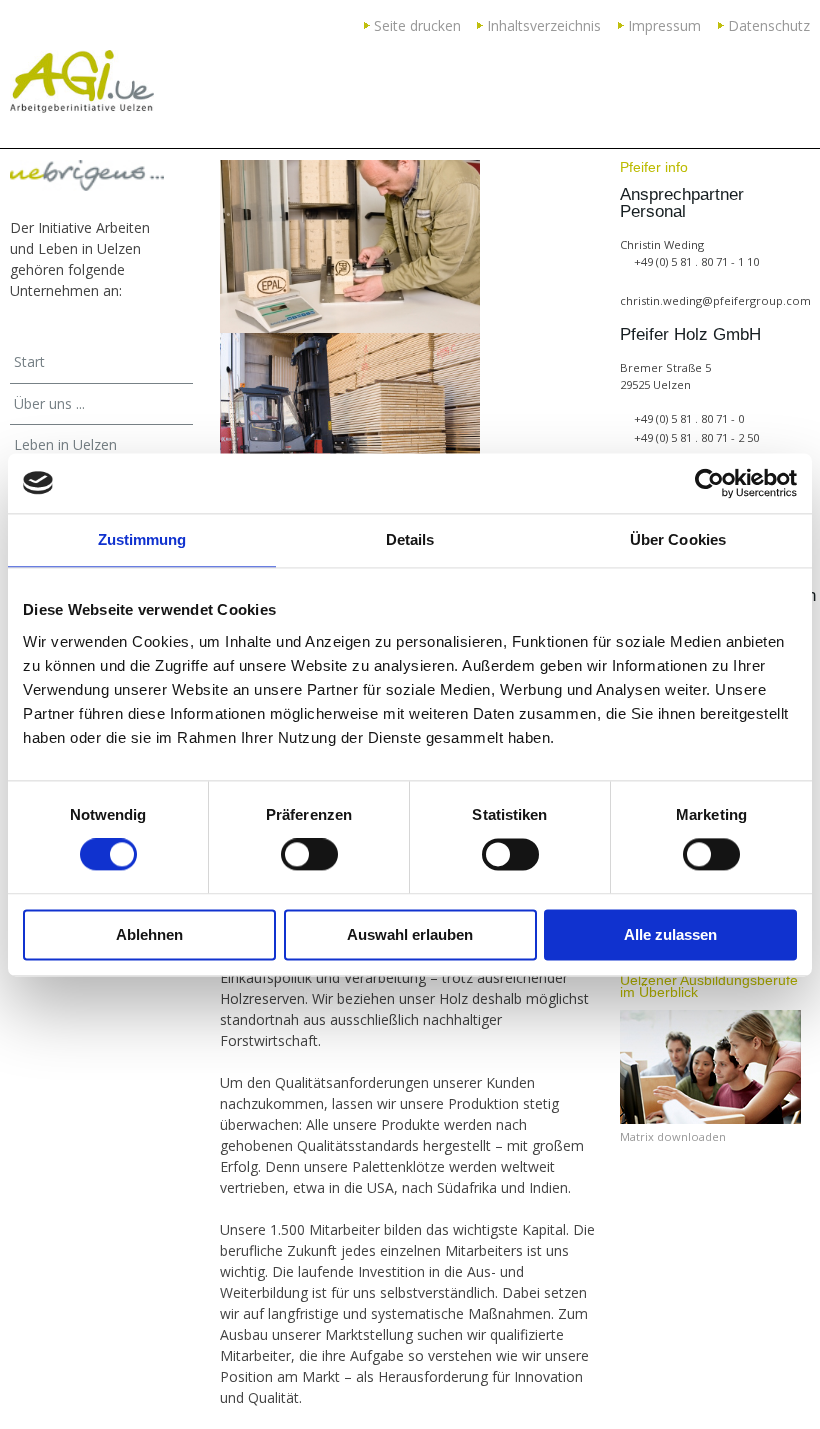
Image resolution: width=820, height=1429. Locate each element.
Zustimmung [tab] (142, 539)
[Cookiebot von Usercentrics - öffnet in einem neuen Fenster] (709, 483)
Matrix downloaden (673, 1136)
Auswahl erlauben (410, 934)
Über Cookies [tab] (678, 539)
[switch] (309, 855)
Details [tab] (410, 539)
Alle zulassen (670, 934)
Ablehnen (149, 934)
